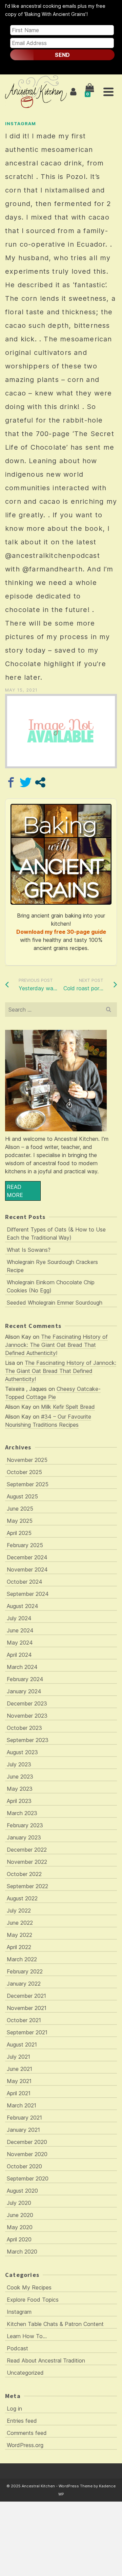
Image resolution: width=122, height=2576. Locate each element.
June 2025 (20, 1509)
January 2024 (24, 1691)
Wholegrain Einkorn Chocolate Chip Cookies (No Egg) (51, 1286)
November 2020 (27, 2154)
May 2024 (20, 1643)
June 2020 (20, 2215)
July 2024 (19, 1618)
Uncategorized (25, 2373)
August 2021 (22, 2044)
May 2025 (20, 1521)
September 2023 (28, 1740)
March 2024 (22, 1667)
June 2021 (19, 2069)
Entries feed (22, 2421)
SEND (62, 55)
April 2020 (19, 2239)
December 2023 (27, 1703)
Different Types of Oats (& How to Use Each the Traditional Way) (56, 1234)
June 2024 (20, 1630)
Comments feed (27, 2433)
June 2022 (20, 1923)
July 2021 (18, 2057)
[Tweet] (26, 782)
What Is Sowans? (29, 1250)
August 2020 (22, 2191)
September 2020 (28, 2178)
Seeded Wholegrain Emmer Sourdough (55, 1303)
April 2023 (19, 1801)
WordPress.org (25, 2445)
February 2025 (25, 1545)
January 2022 (24, 1984)
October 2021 (24, 2020)
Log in (14, 2409)
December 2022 (27, 1850)
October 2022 (24, 1874)
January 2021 (23, 2130)
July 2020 (19, 2203)
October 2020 (24, 2166)
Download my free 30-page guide (61, 932)
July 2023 (19, 1764)
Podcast (17, 2348)
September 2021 (27, 2032)
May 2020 (20, 2227)
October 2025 (24, 1472)
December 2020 (27, 2142)
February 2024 (25, 1679)
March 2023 (22, 1813)
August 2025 (22, 1496)
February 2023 (25, 1825)
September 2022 (27, 1886)
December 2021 (26, 1996)
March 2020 (22, 2252)
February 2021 (24, 2118)
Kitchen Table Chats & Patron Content (55, 2324)
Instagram (21, 123)
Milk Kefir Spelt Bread (68, 1407)
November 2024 (27, 1569)
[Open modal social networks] (40, 782)
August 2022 (22, 1898)
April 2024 (19, 1655)
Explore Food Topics (33, 2300)
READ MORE (15, 1191)
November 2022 (27, 1862)
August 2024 (23, 1606)
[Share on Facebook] (11, 782)
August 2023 (22, 1752)
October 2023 (24, 1728)
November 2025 (27, 1460)
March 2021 (22, 2105)
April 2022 (19, 1947)
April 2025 (19, 1533)
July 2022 (19, 1911)
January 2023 (24, 1837)
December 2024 (27, 1557)
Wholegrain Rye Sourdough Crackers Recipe (52, 1266)
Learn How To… (27, 2336)
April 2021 (19, 2093)
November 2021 (27, 2008)
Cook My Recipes (29, 2287)
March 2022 (22, 1959)
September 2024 (28, 1594)
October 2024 (25, 1582)
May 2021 (19, 2081)
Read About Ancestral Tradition (46, 2360)
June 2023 (20, 1777)
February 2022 (25, 1971)
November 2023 (27, 1716)
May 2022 (19, 1935)
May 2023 (20, 1789)
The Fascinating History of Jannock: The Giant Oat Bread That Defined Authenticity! (56, 1345)
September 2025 (28, 1484)
